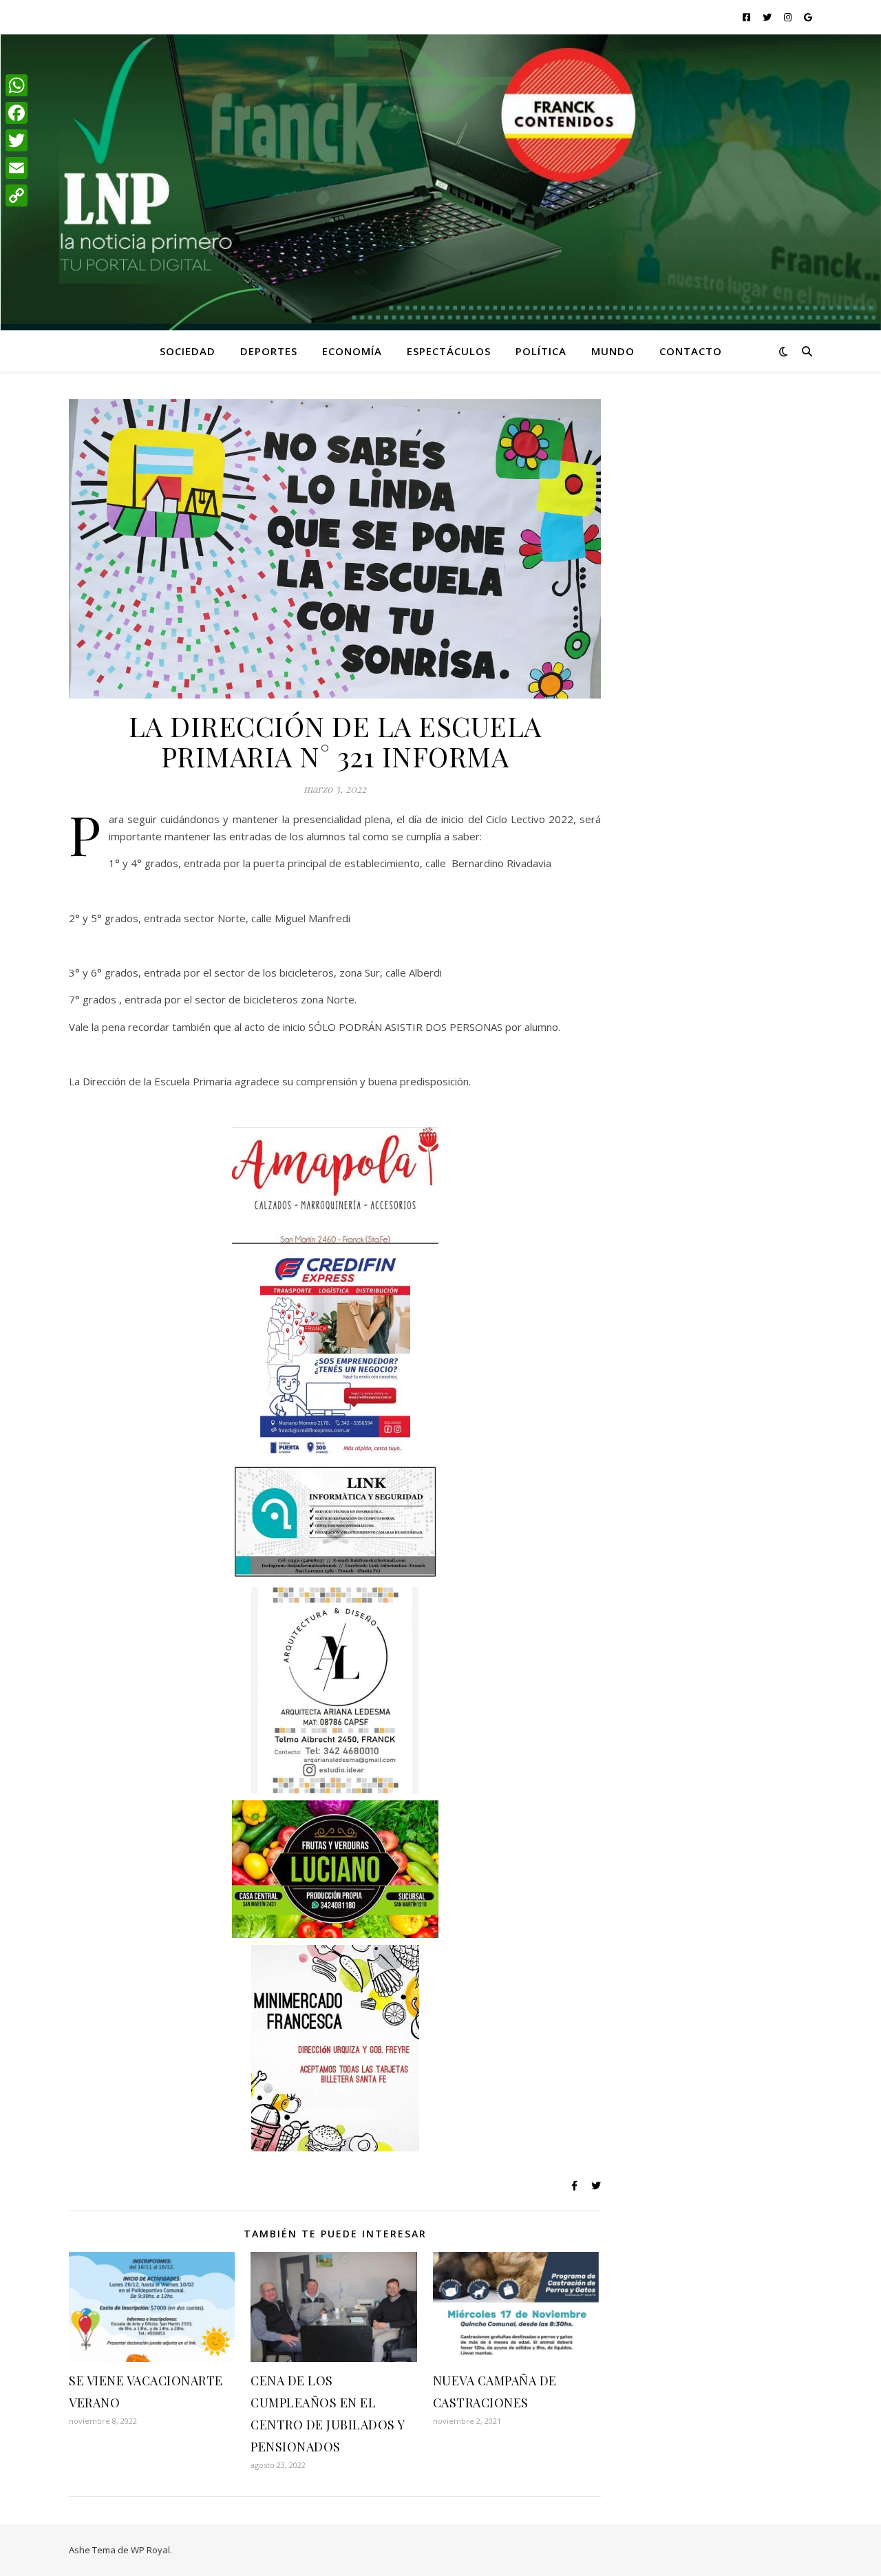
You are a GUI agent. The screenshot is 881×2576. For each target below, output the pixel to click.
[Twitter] (17, 140)
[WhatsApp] (17, 85)
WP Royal (150, 2550)
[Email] (17, 168)
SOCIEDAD (188, 351)
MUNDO (613, 351)
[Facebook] (17, 113)
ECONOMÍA (352, 351)
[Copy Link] (17, 195)
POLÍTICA (541, 351)
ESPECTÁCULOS (449, 351)
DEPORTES (269, 351)
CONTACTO (691, 351)
